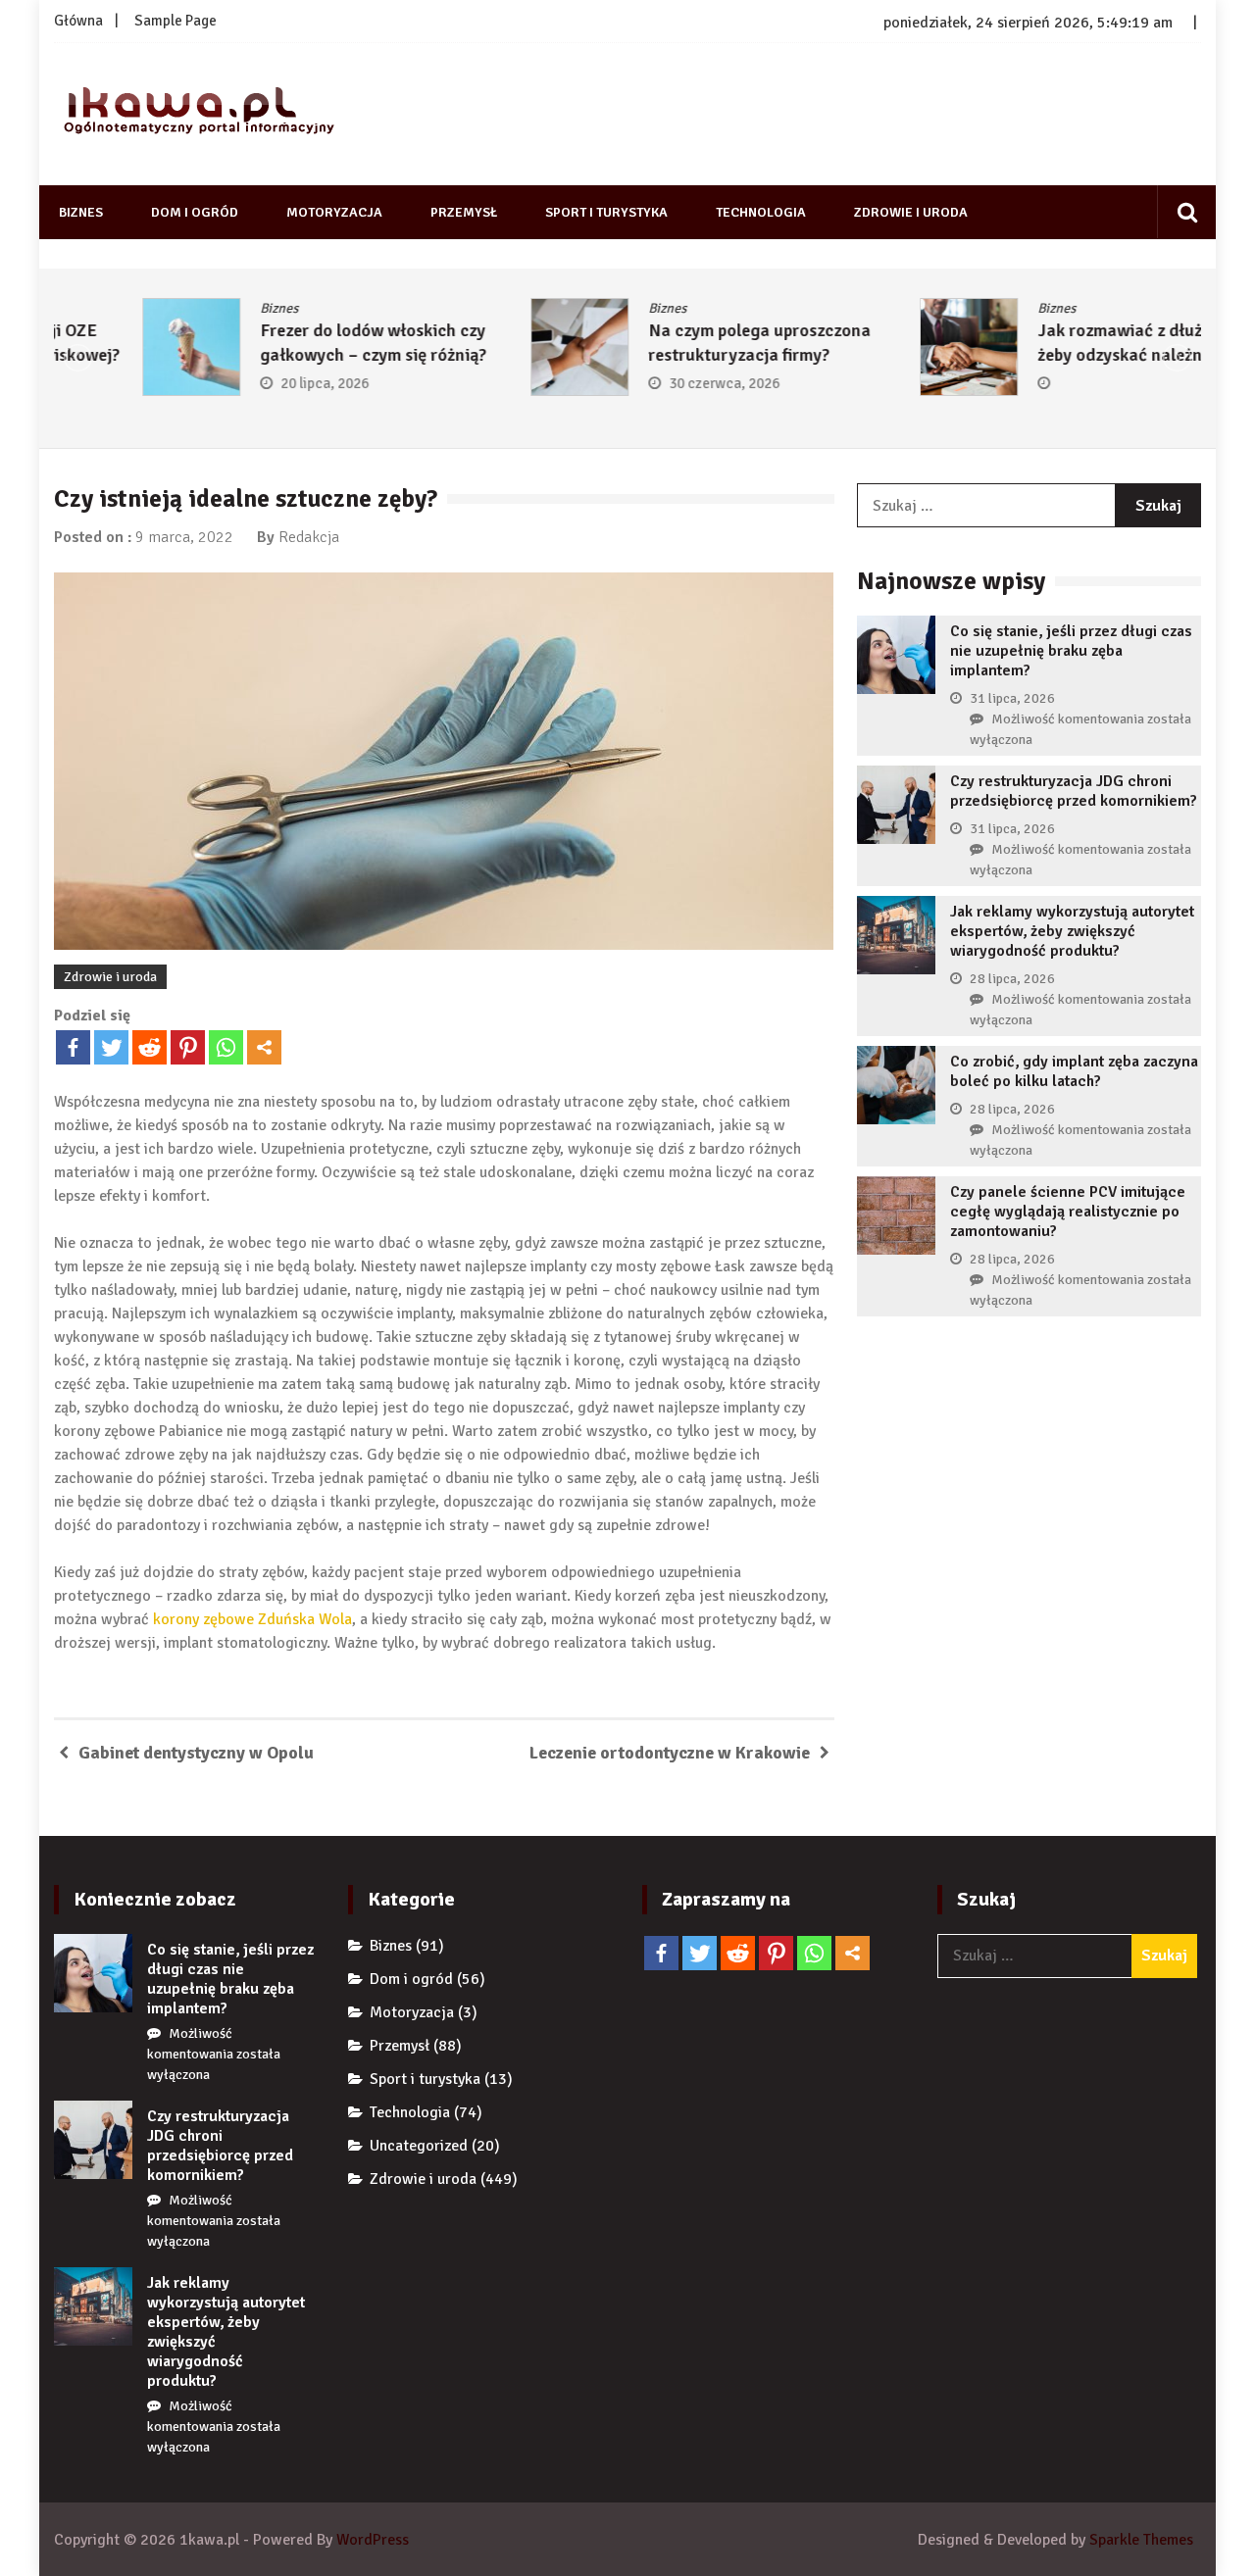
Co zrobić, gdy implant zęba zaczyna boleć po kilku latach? (1074, 1071)
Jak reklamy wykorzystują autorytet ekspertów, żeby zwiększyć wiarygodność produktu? (1072, 931)
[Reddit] (150, 1047)
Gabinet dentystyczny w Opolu (196, 1753)
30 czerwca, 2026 (637, 383)
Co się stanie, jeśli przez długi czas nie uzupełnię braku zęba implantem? (1071, 651)
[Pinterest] (188, 1047)
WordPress (373, 2540)
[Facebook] (73, 1047)
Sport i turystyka (606, 212)
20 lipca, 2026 (236, 383)
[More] (264, 1047)
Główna (78, 21)
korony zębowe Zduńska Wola (252, 1619)
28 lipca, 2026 (1012, 979)
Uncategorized (419, 2146)
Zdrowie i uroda (911, 212)
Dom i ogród (195, 212)
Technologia (761, 212)
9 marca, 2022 (184, 537)
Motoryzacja (334, 212)
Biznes (81, 212)
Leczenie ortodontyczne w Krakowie (670, 1753)
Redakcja (309, 537)
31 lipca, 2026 (1012, 698)
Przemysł (464, 212)
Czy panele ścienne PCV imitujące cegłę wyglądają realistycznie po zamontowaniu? (1068, 1212)
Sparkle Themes (1141, 2540)
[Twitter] (111, 1047)
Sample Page (176, 21)
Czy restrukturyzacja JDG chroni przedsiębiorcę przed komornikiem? (1074, 791)
